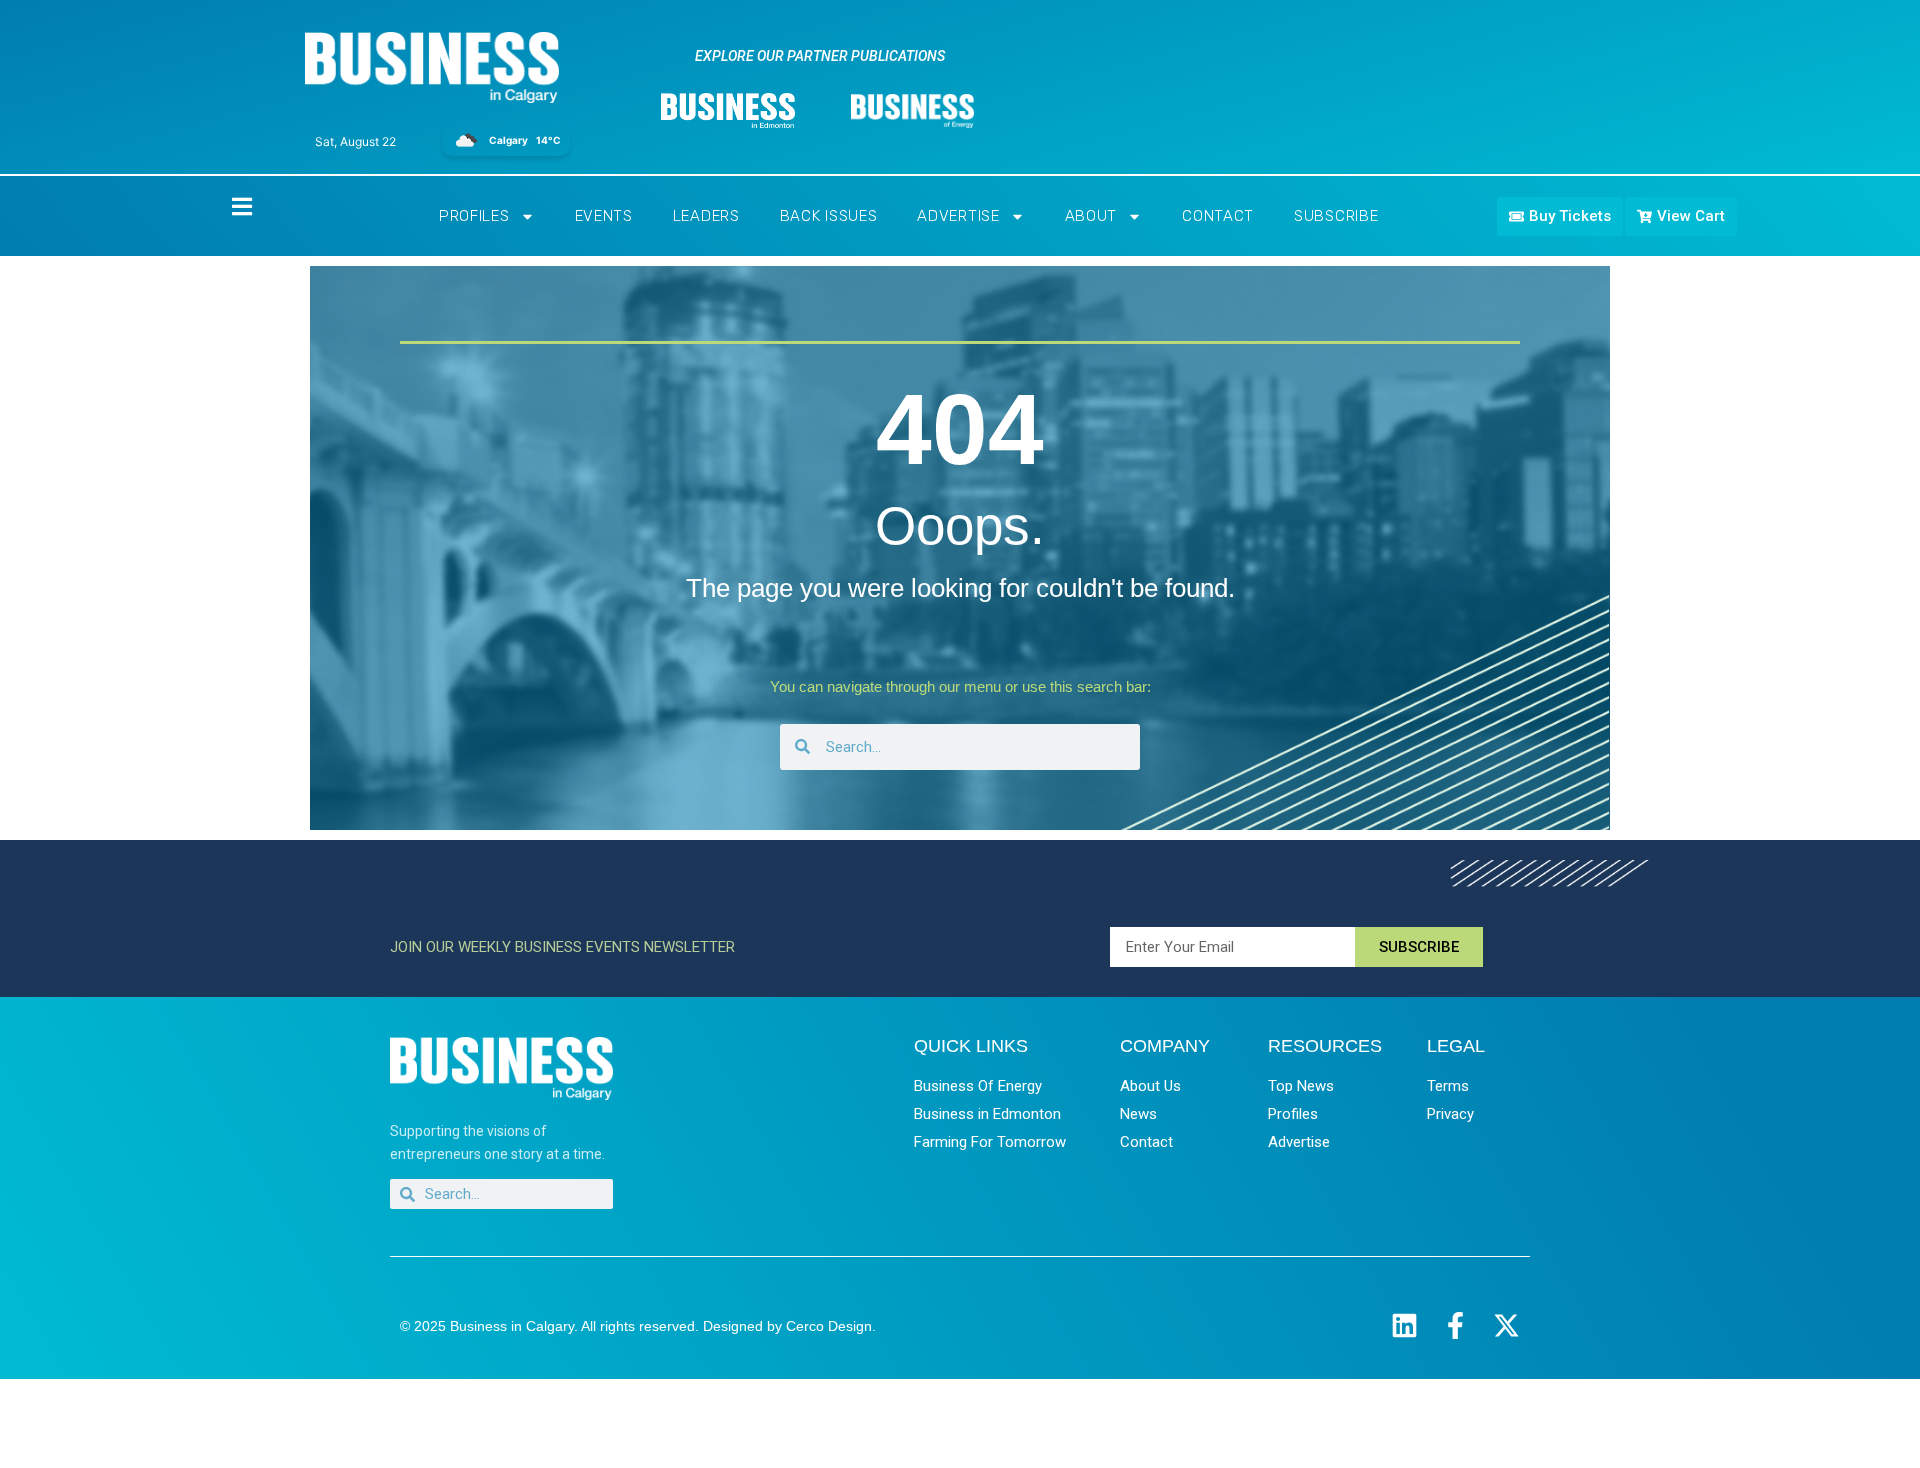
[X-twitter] (1506, 1325)
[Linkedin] (1404, 1325)
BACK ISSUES (829, 216)
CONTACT (1218, 216)
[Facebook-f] (1455, 1325)
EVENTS (604, 216)
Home (225, 205)
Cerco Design (829, 1326)
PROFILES (474, 216)
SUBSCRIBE (1336, 216)
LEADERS (706, 216)
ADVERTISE (958, 216)
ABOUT (1091, 216)
